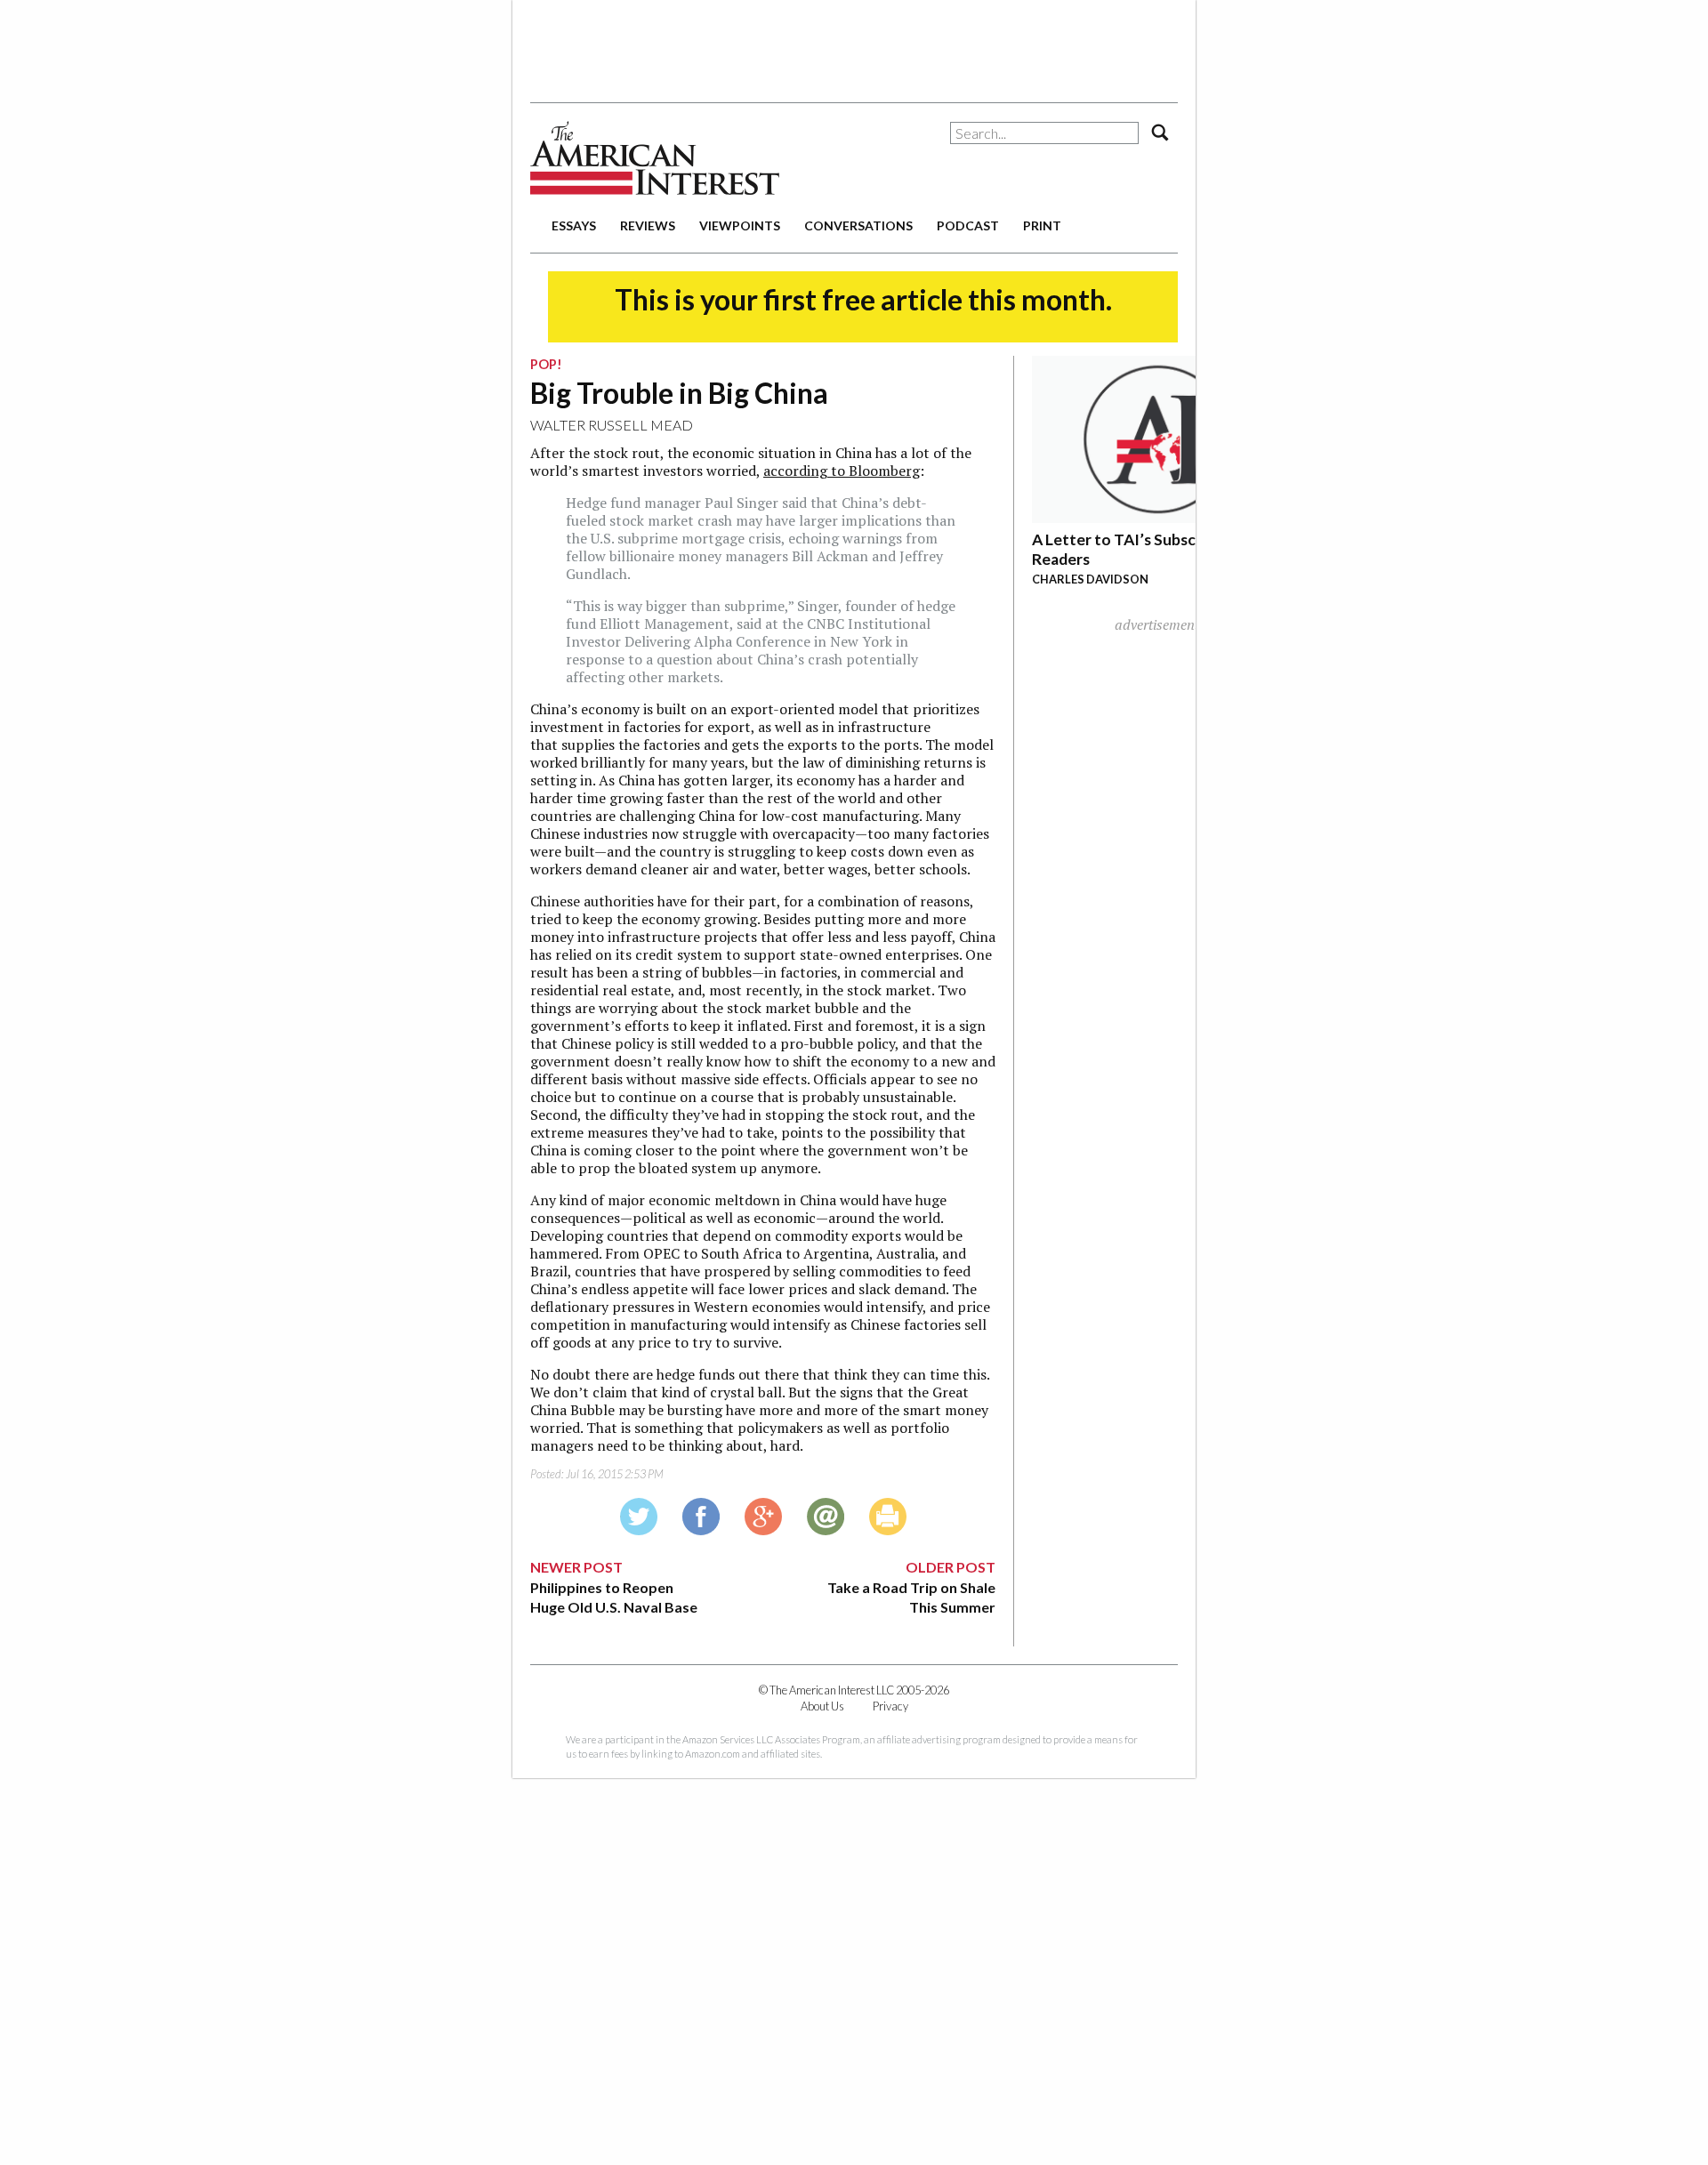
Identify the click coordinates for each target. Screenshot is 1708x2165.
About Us (822, 1706)
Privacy (890, 1706)
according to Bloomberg (842, 471)
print (1042, 225)
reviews (648, 225)
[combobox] (1044, 133)
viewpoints (740, 225)
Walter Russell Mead (612, 425)
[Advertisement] (854, 44)
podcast (968, 225)
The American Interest (655, 158)
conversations (858, 225)
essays (574, 225)
